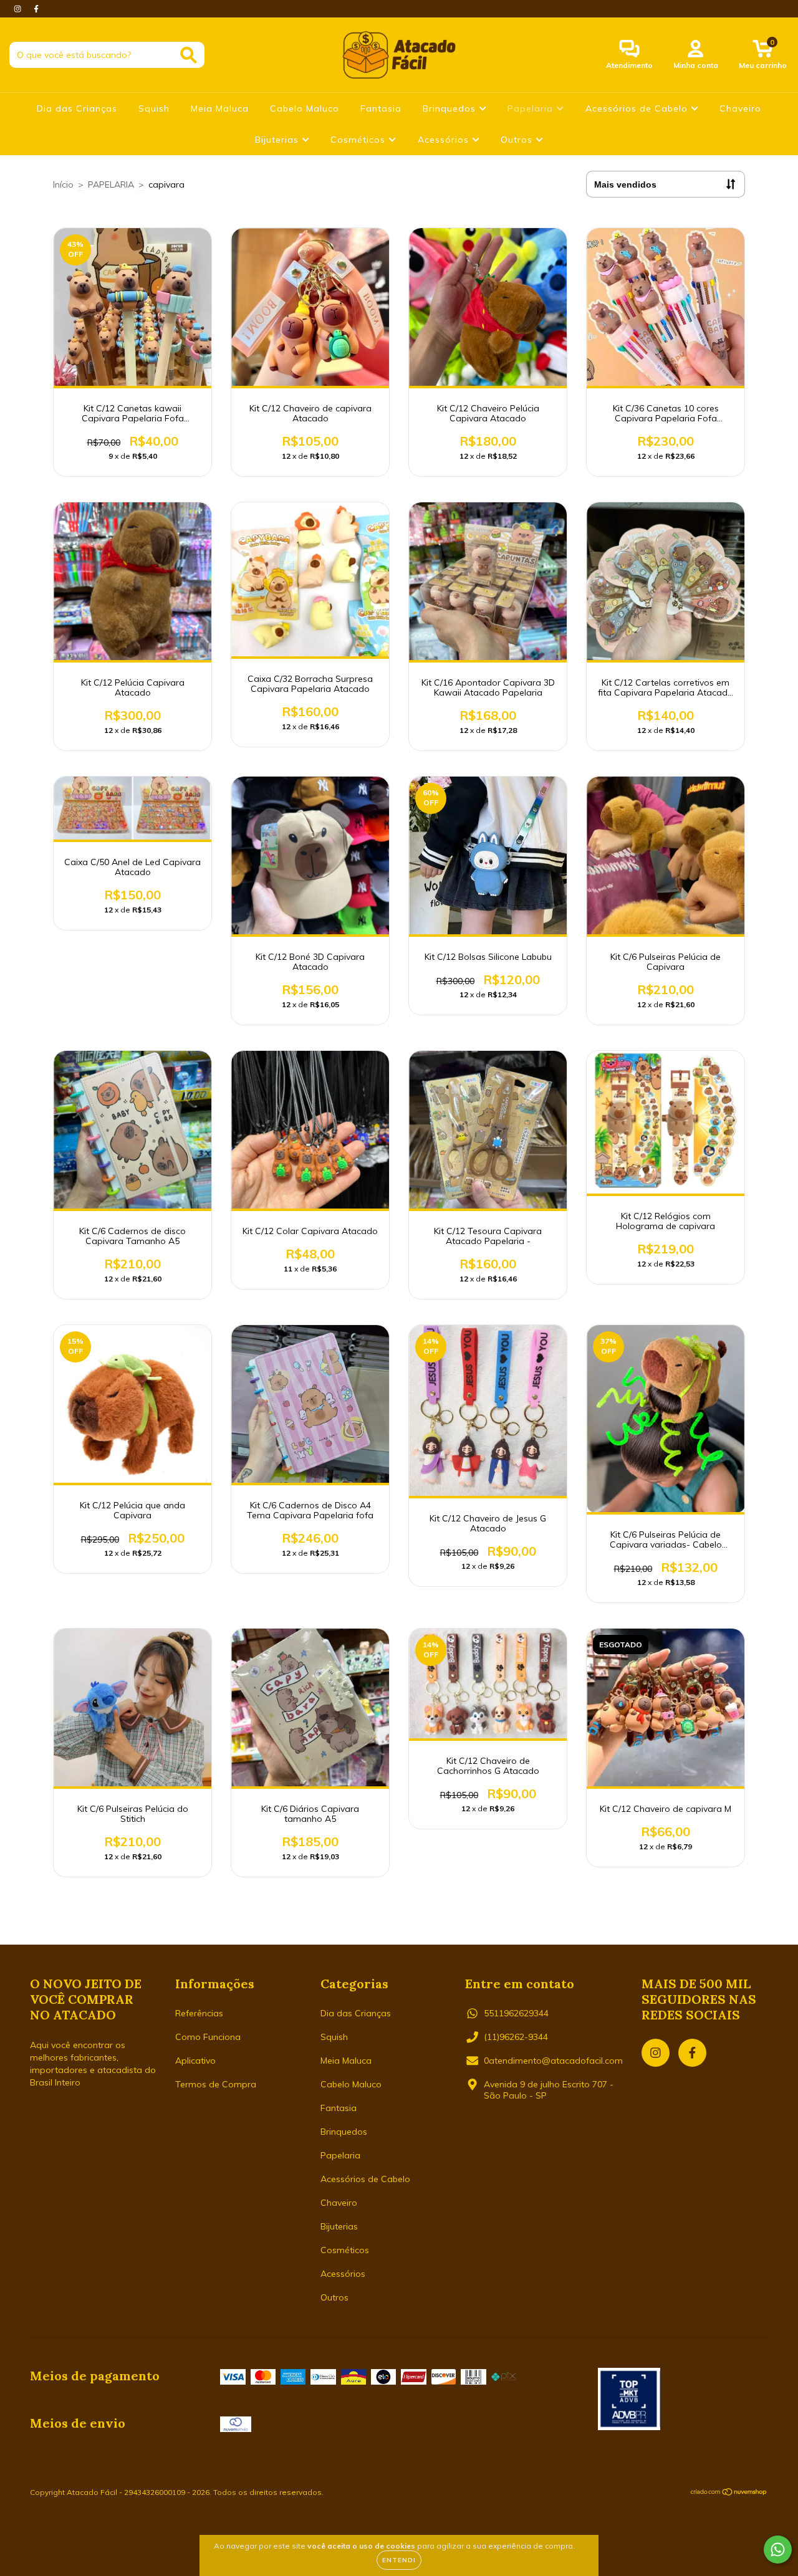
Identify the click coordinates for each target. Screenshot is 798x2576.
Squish (154, 108)
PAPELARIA (111, 184)
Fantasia (381, 108)
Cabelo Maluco (305, 108)
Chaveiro (740, 108)
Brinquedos (451, 108)
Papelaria (532, 108)
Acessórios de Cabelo (638, 108)
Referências (199, 2013)
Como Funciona (208, 2037)
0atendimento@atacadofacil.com (553, 2061)
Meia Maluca (220, 108)
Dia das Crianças (77, 108)
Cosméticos (359, 140)
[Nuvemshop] (729, 2493)
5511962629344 (516, 2013)
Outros (518, 140)
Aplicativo (195, 2061)
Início (63, 184)
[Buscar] (189, 55)
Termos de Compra (216, 2084)
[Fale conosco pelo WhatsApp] (778, 2550)
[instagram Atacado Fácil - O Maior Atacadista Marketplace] (19, 9)
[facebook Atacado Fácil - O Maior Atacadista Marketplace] (36, 9)
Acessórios (445, 140)
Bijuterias (278, 140)
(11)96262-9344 (516, 2037)
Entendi (399, 2560)
